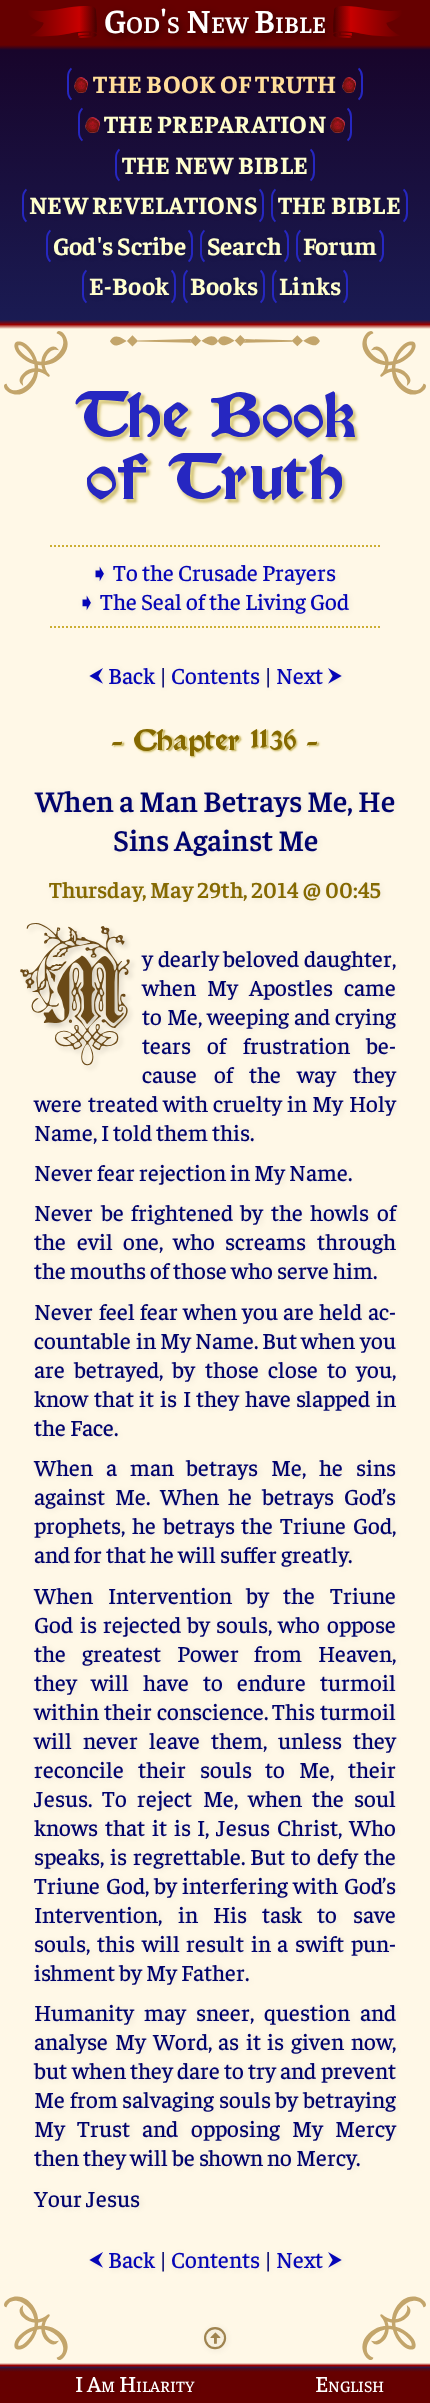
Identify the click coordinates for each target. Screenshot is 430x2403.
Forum (340, 244)
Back (121, 674)
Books (224, 284)
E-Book (129, 284)
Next (309, 674)
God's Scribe (119, 244)
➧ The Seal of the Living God (215, 600)
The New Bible (215, 163)
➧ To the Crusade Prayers (215, 571)
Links (310, 284)
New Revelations (143, 203)
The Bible (339, 203)
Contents (215, 674)
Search (245, 244)
